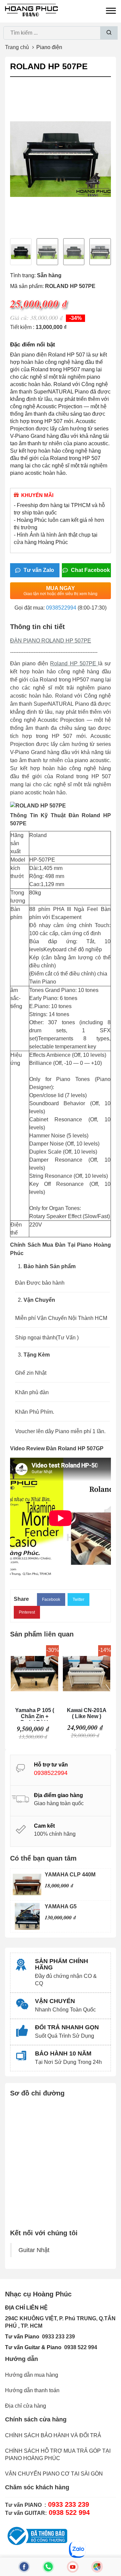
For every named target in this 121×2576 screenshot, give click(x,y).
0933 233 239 (58, 2337)
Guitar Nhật (34, 2250)
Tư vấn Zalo (38, 570)
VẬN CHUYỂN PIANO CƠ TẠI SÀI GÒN (54, 2474)
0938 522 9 (78, 2347)
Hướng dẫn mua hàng (32, 2375)
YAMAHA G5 (61, 1906)
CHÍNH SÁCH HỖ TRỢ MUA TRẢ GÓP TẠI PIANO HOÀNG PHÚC (58, 2455)
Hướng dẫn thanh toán (32, 2390)
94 (94, 2347)
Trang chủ (17, 47)
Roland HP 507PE (74, 663)
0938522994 (61, 608)
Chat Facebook (90, 570)
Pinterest (27, 1612)
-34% (75, 318)
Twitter (78, 1599)
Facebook (51, 1599)
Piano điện (49, 47)
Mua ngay (61, 591)
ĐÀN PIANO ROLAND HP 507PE (51, 641)
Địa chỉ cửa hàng (26, 2406)
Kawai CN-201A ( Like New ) (87, 1713)
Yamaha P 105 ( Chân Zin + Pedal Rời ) (35, 1714)
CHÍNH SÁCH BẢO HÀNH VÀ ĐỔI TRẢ (53, 2435)
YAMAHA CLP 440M (70, 1875)
